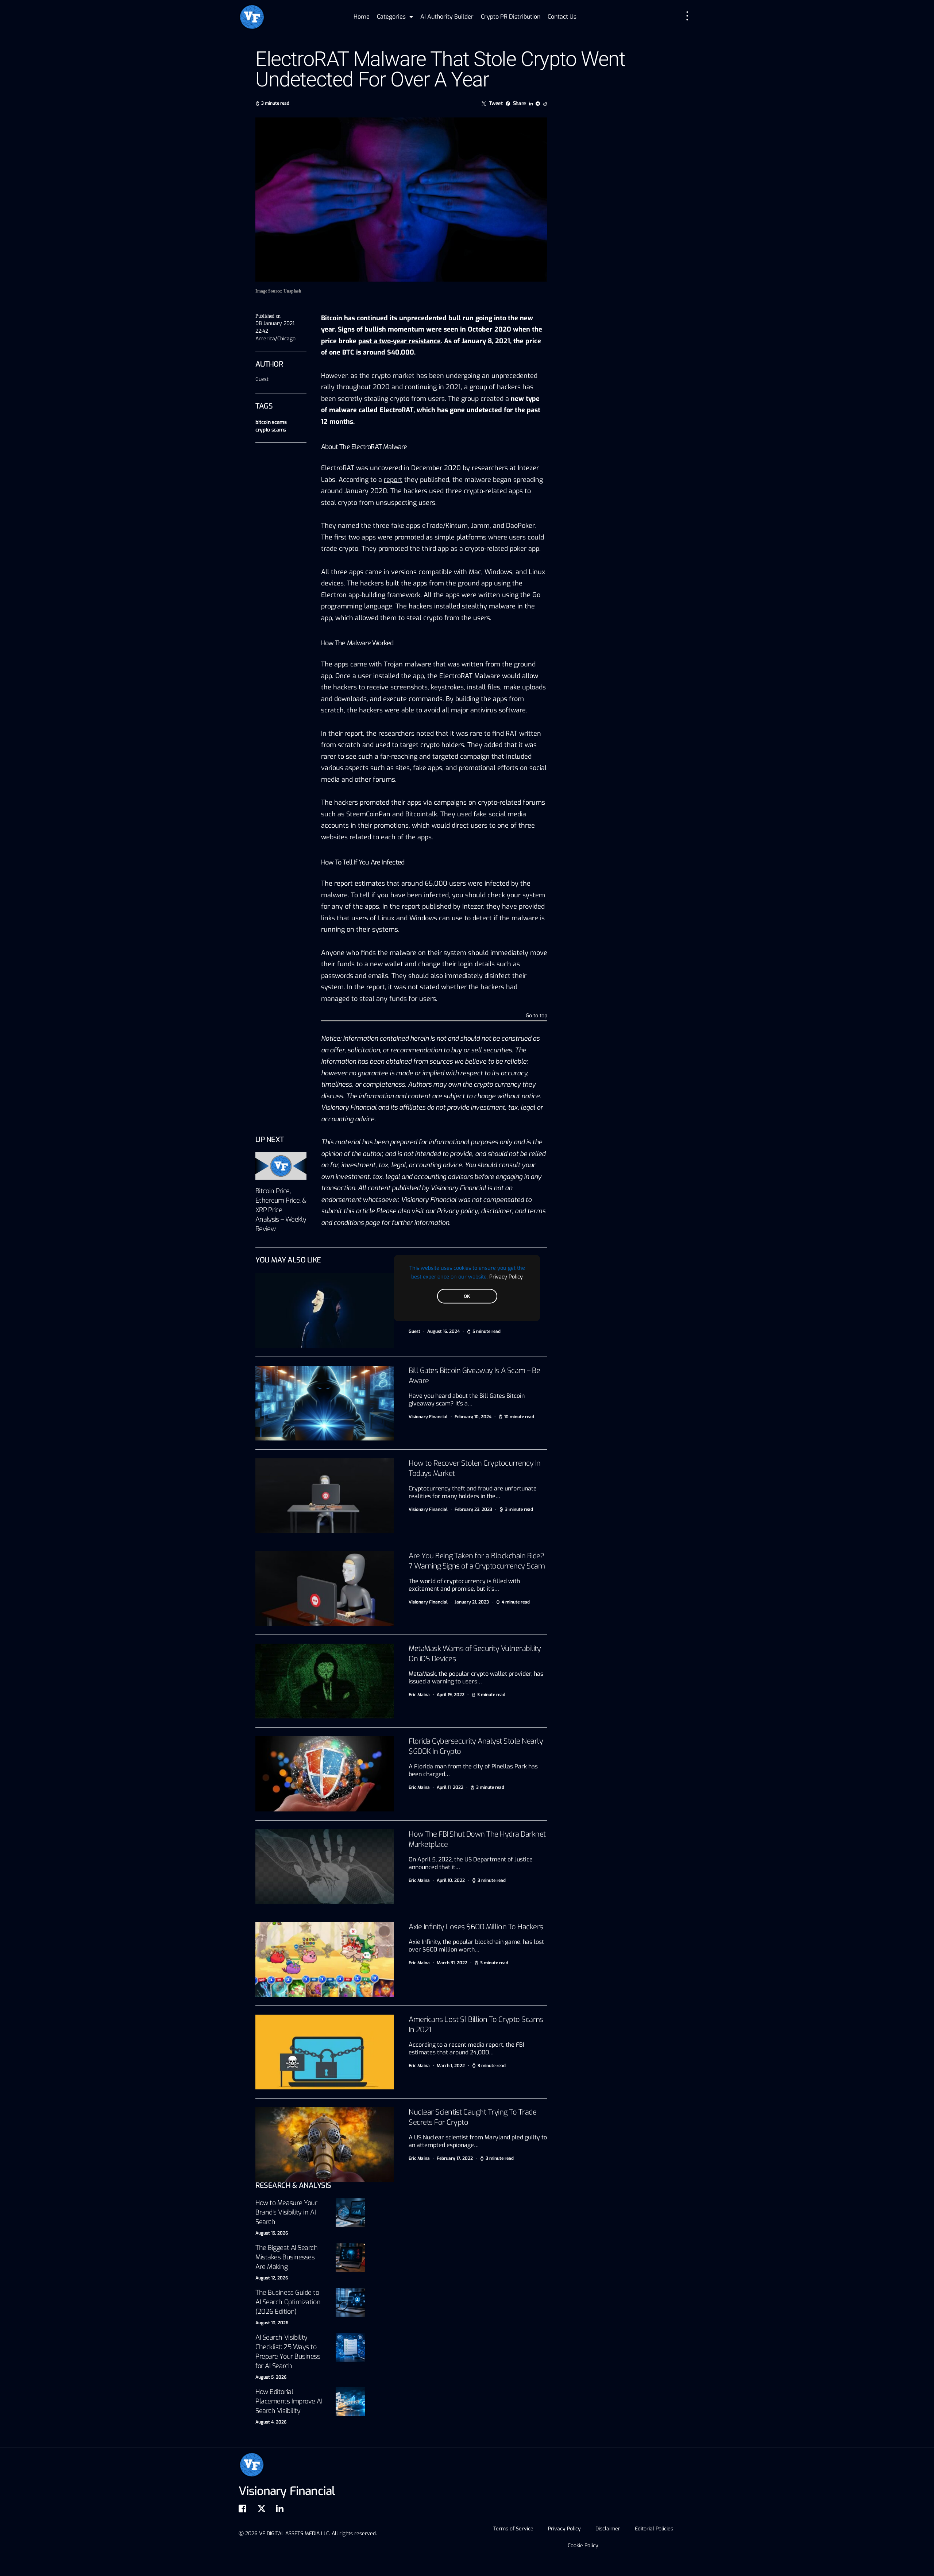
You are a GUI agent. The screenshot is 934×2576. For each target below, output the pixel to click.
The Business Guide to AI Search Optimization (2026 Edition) (288, 2302)
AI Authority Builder (447, 17)
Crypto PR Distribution (511, 17)
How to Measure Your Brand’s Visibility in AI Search (286, 2212)
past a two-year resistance (400, 341)
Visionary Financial (428, 1417)
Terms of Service (513, 2529)
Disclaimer (608, 2529)
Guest (262, 379)
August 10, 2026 (272, 2323)
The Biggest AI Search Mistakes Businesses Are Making (287, 2257)
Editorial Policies (654, 2529)
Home (362, 17)
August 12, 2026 (272, 2278)
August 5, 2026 (271, 2377)
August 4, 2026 (271, 2422)
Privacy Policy (506, 1277)
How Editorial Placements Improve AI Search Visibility (289, 2401)
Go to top (537, 1016)
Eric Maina (419, 1695)
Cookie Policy (583, 2546)
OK (467, 1296)
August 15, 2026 (272, 2233)
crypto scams (271, 430)
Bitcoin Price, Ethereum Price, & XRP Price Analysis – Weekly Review (281, 1210)
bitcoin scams (271, 422)
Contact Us (562, 17)
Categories (391, 17)
